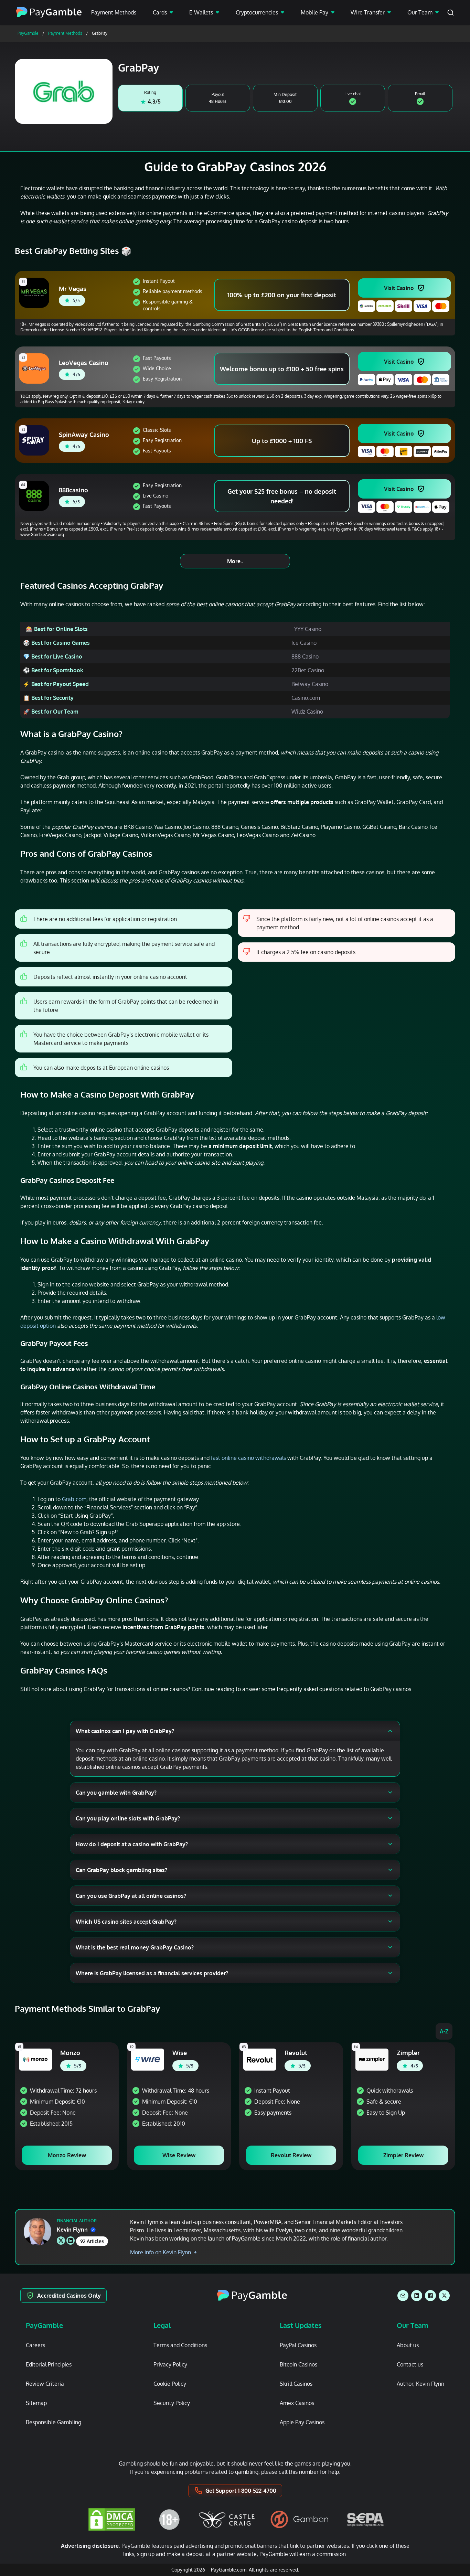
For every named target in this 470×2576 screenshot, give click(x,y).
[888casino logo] (35, 496)
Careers (35, 2345)
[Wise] (148, 2060)
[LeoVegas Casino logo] (35, 368)
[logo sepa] (365, 2520)
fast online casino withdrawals (248, 1458)
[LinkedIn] (417, 2296)
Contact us (410, 2364)
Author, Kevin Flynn (420, 2384)
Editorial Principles (49, 2364)
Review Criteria (45, 2384)
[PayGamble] (252, 2296)
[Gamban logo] (300, 2519)
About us (408, 2345)
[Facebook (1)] (430, 2296)
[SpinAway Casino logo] (35, 440)
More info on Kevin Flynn (161, 2252)
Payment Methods (114, 12)
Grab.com (74, 1499)
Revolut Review (291, 2155)
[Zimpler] (372, 2060)
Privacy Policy (170, 2364)
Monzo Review (67, 2155)
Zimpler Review (403, 2155)
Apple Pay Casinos (302, 2422)
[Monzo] (35, 2060)
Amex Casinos (297, 2403)
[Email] (403, 2296)
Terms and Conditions (180, 2345)
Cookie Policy (170, 2384)
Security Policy (172, 2403)
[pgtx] (444, 2296)
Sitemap (36, 2403)
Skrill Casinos (296, 2384)
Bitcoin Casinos (298, 2364)
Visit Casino (399, 288)
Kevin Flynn (72, 2230)
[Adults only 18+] (169, 2519)
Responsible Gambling (54, 2422)
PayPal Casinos (298, 2345)
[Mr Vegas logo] (35, 293)
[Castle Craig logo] (227, 2519)
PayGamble (28, 33)
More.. (235, 561)
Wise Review (179, 2155)
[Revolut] (260, 2060)
